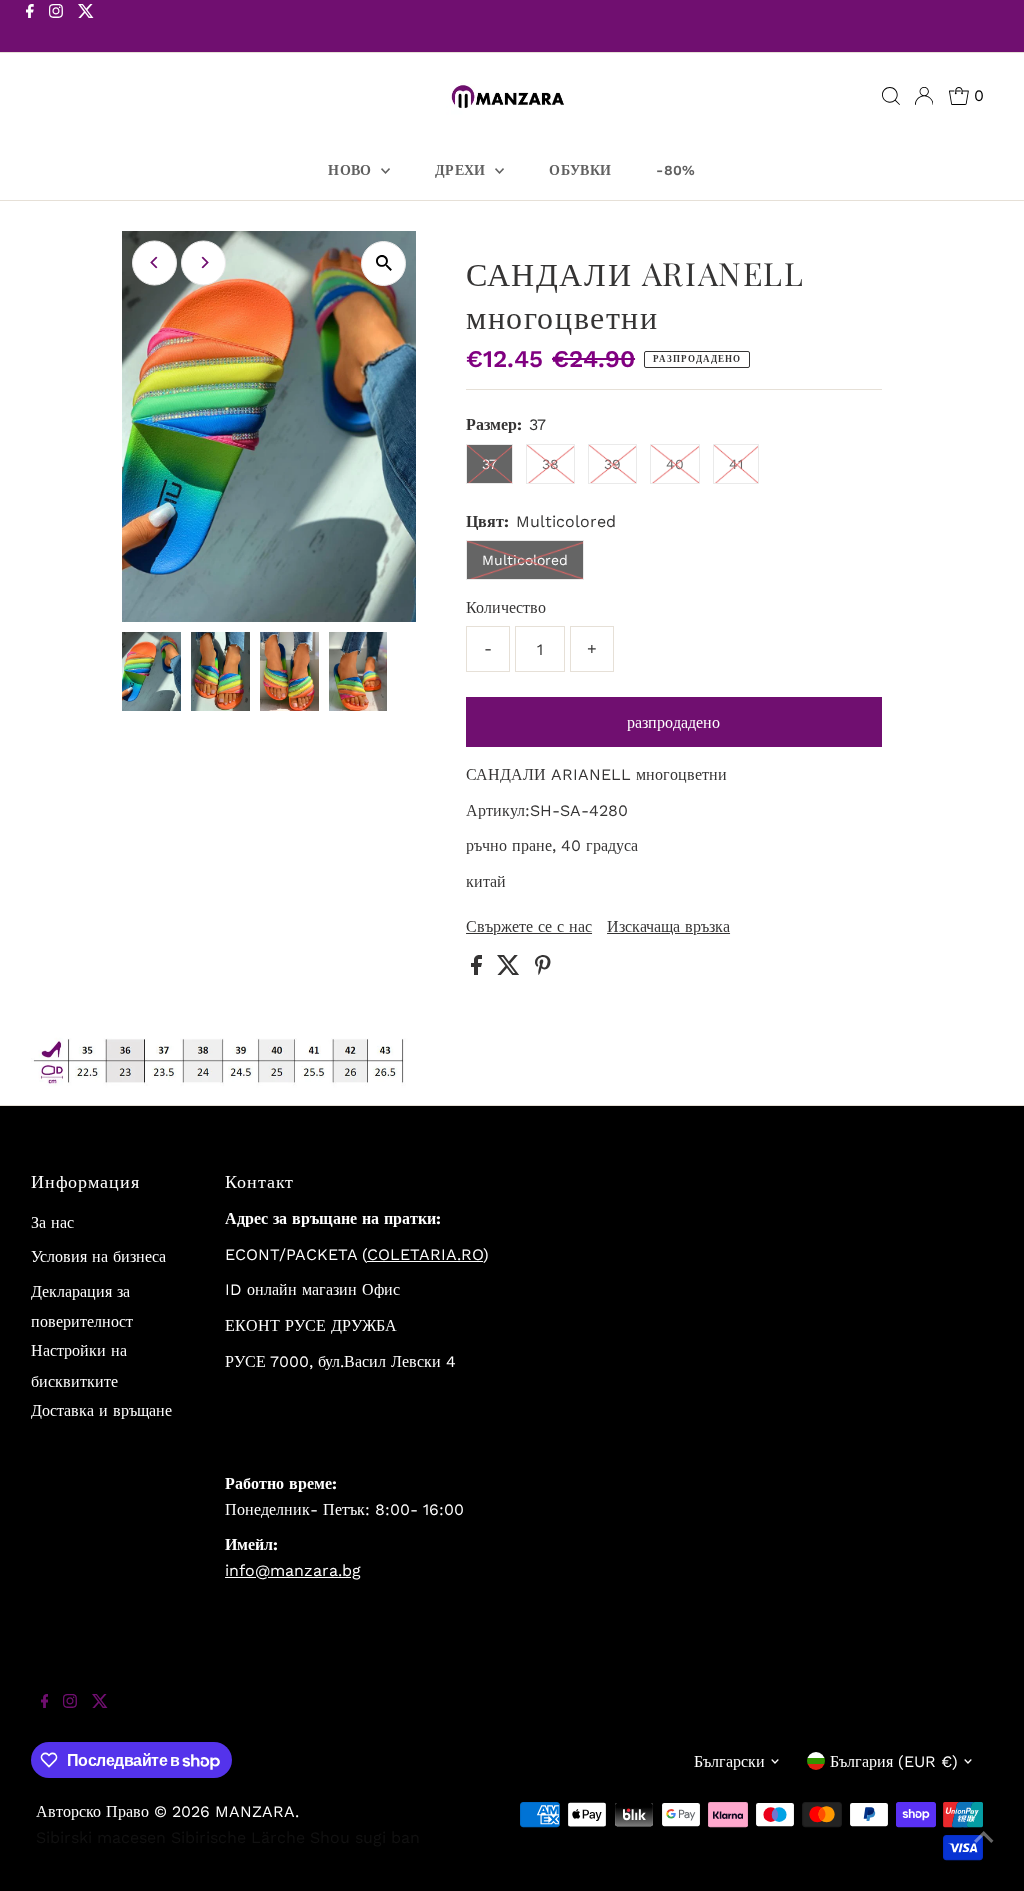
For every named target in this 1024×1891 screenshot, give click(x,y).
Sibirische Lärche (238, 1837)
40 (675, 464)
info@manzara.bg (293, 1570)
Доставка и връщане (101, 1410)
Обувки (580, 170)
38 (550, 464)
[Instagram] (56, 28)
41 (736, 464)
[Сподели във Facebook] (479, 969)
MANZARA (255, 1811)
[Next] (203, 262)
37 (489, 464)
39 (612, 464)
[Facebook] (30, 28)
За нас (52, 1222)
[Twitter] (86, 28)
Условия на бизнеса (98, 1256)
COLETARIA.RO (425, 1254)
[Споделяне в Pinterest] (543, 969)
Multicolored (525, 560)
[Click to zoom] (383, 263)
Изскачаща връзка (668, 927)
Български (729, 1761)
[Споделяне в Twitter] (511, 969)
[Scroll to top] (984, 1851)
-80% (675, 170)
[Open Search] (891, 96)
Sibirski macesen (101, 1837)
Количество (506, 607)
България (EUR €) (894, 1761)
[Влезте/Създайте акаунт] (924, 96)
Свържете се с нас (529, 927)
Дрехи (462, 170)
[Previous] (154, 262)
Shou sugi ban (365, 1837)
